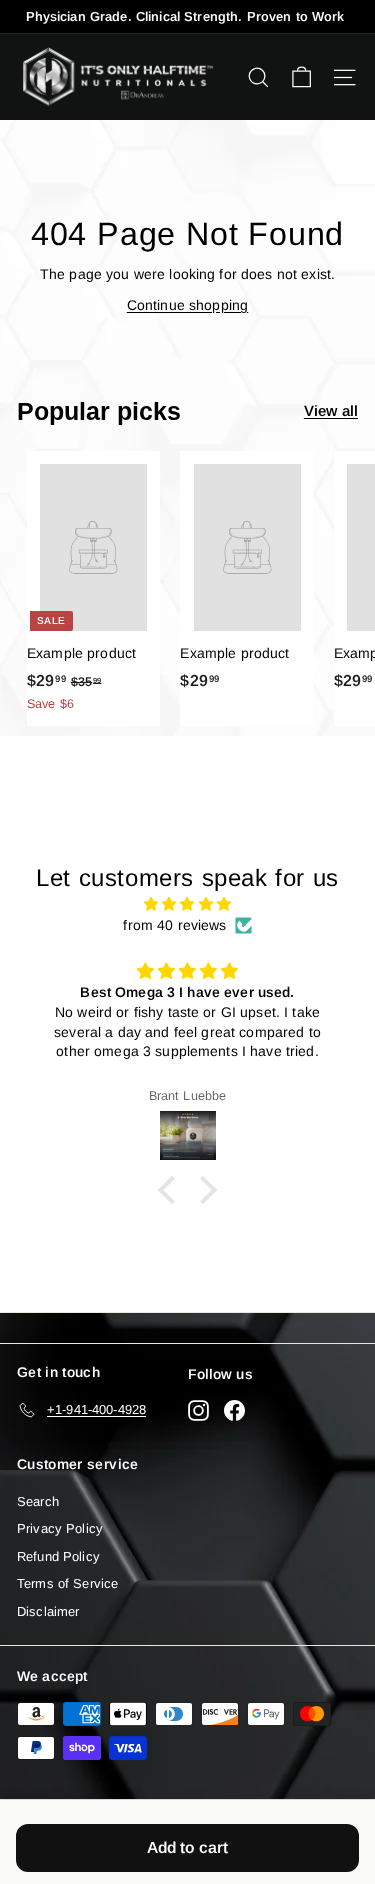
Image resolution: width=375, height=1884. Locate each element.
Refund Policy (58, 1556)
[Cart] (301, 77)
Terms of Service (67, 1583)
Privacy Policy (60, 1528)
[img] (187, 904)
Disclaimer (48, 1611)
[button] (172, 1190)
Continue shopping (187, 305)
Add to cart (188, 1847)
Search (38, 1501)
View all (331, 410)
